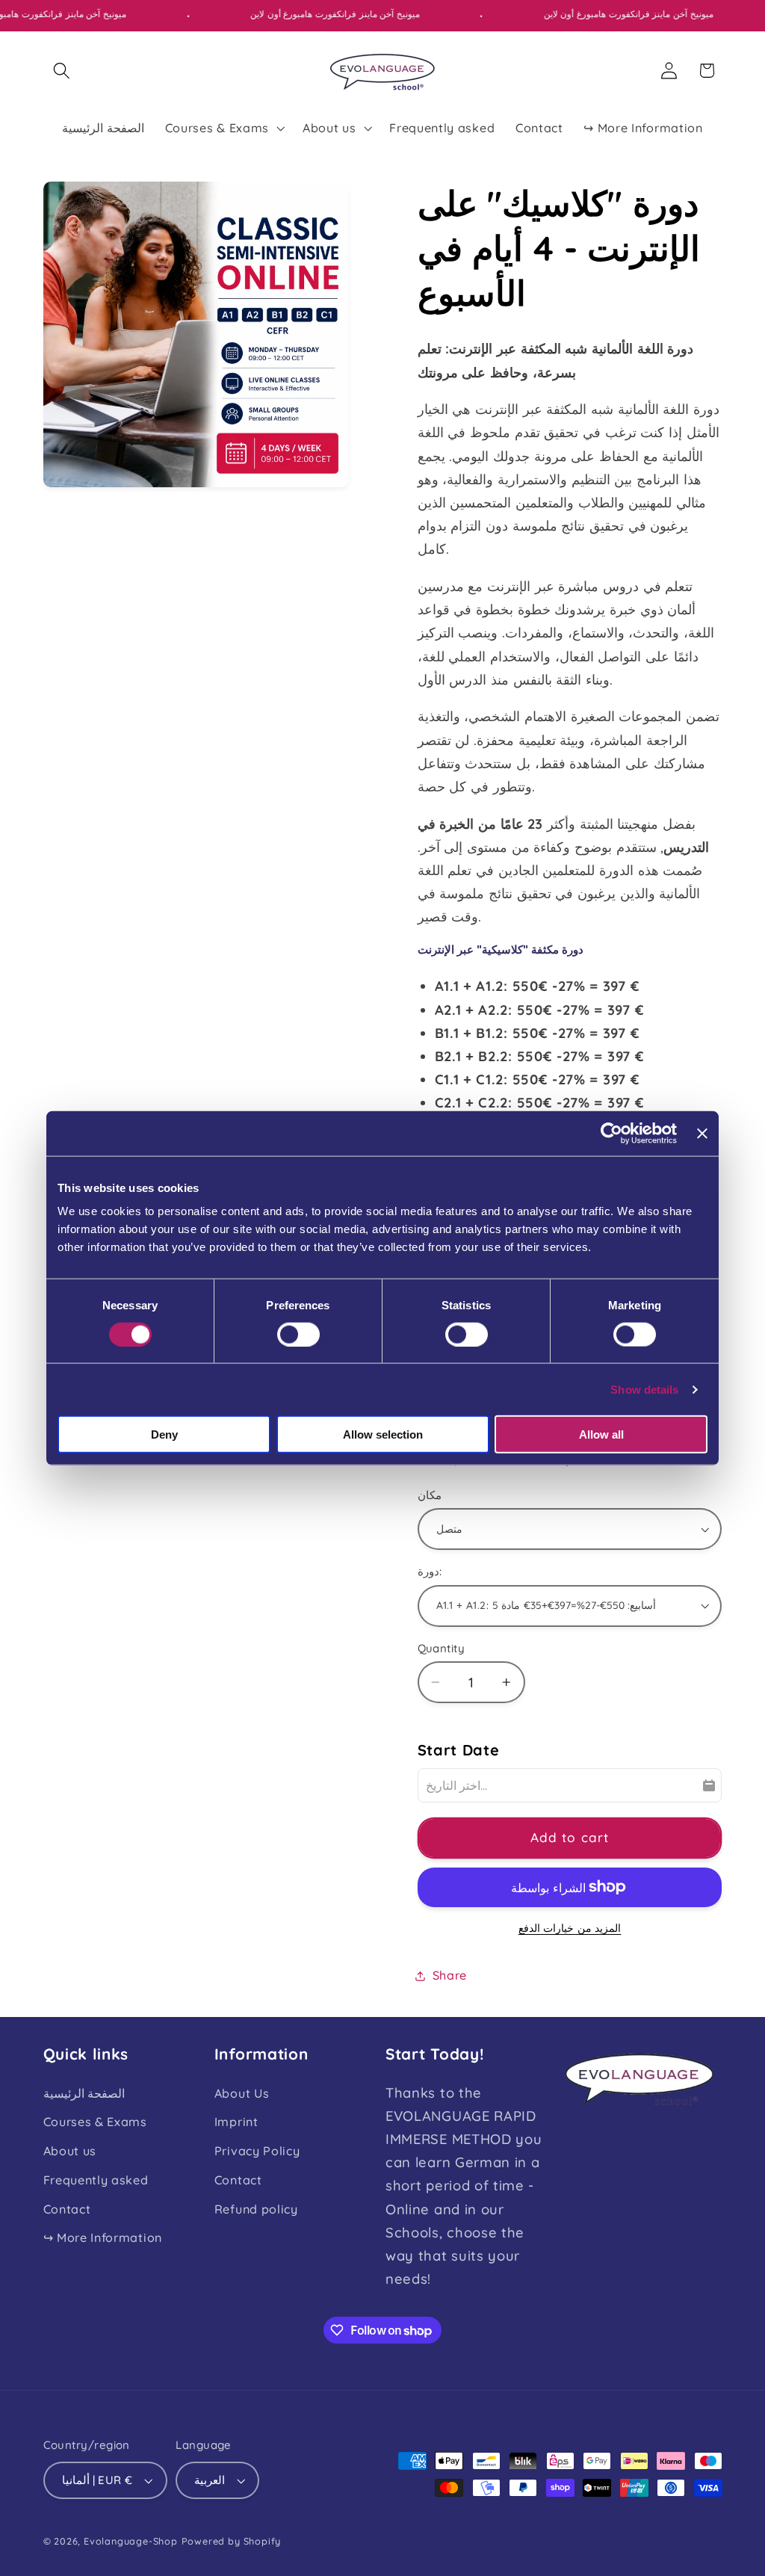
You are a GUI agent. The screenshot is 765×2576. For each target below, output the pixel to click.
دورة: (430, 1571)
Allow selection (383, 1434)
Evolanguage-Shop (131, 2541)
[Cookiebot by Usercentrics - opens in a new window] (611, 1133)
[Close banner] (702, 1133)
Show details (644, 1389)
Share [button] (450, 1975)
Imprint (236, 2122)
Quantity (442, 1648)
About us (70, 2151)
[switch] (298, 1334)
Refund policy (256, 2209)
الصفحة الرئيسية (84, 2093)
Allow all (601, 1434)
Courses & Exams (95, 2122)
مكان (430, 1495)
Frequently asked (96, 2180)
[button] (62, 71)
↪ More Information (103, 2237)
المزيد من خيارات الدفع (570, 1928)
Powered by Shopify (232, 2541)
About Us (242, 2093)
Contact (67, 2209)
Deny (164, 1434)
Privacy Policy (257, 2151)
